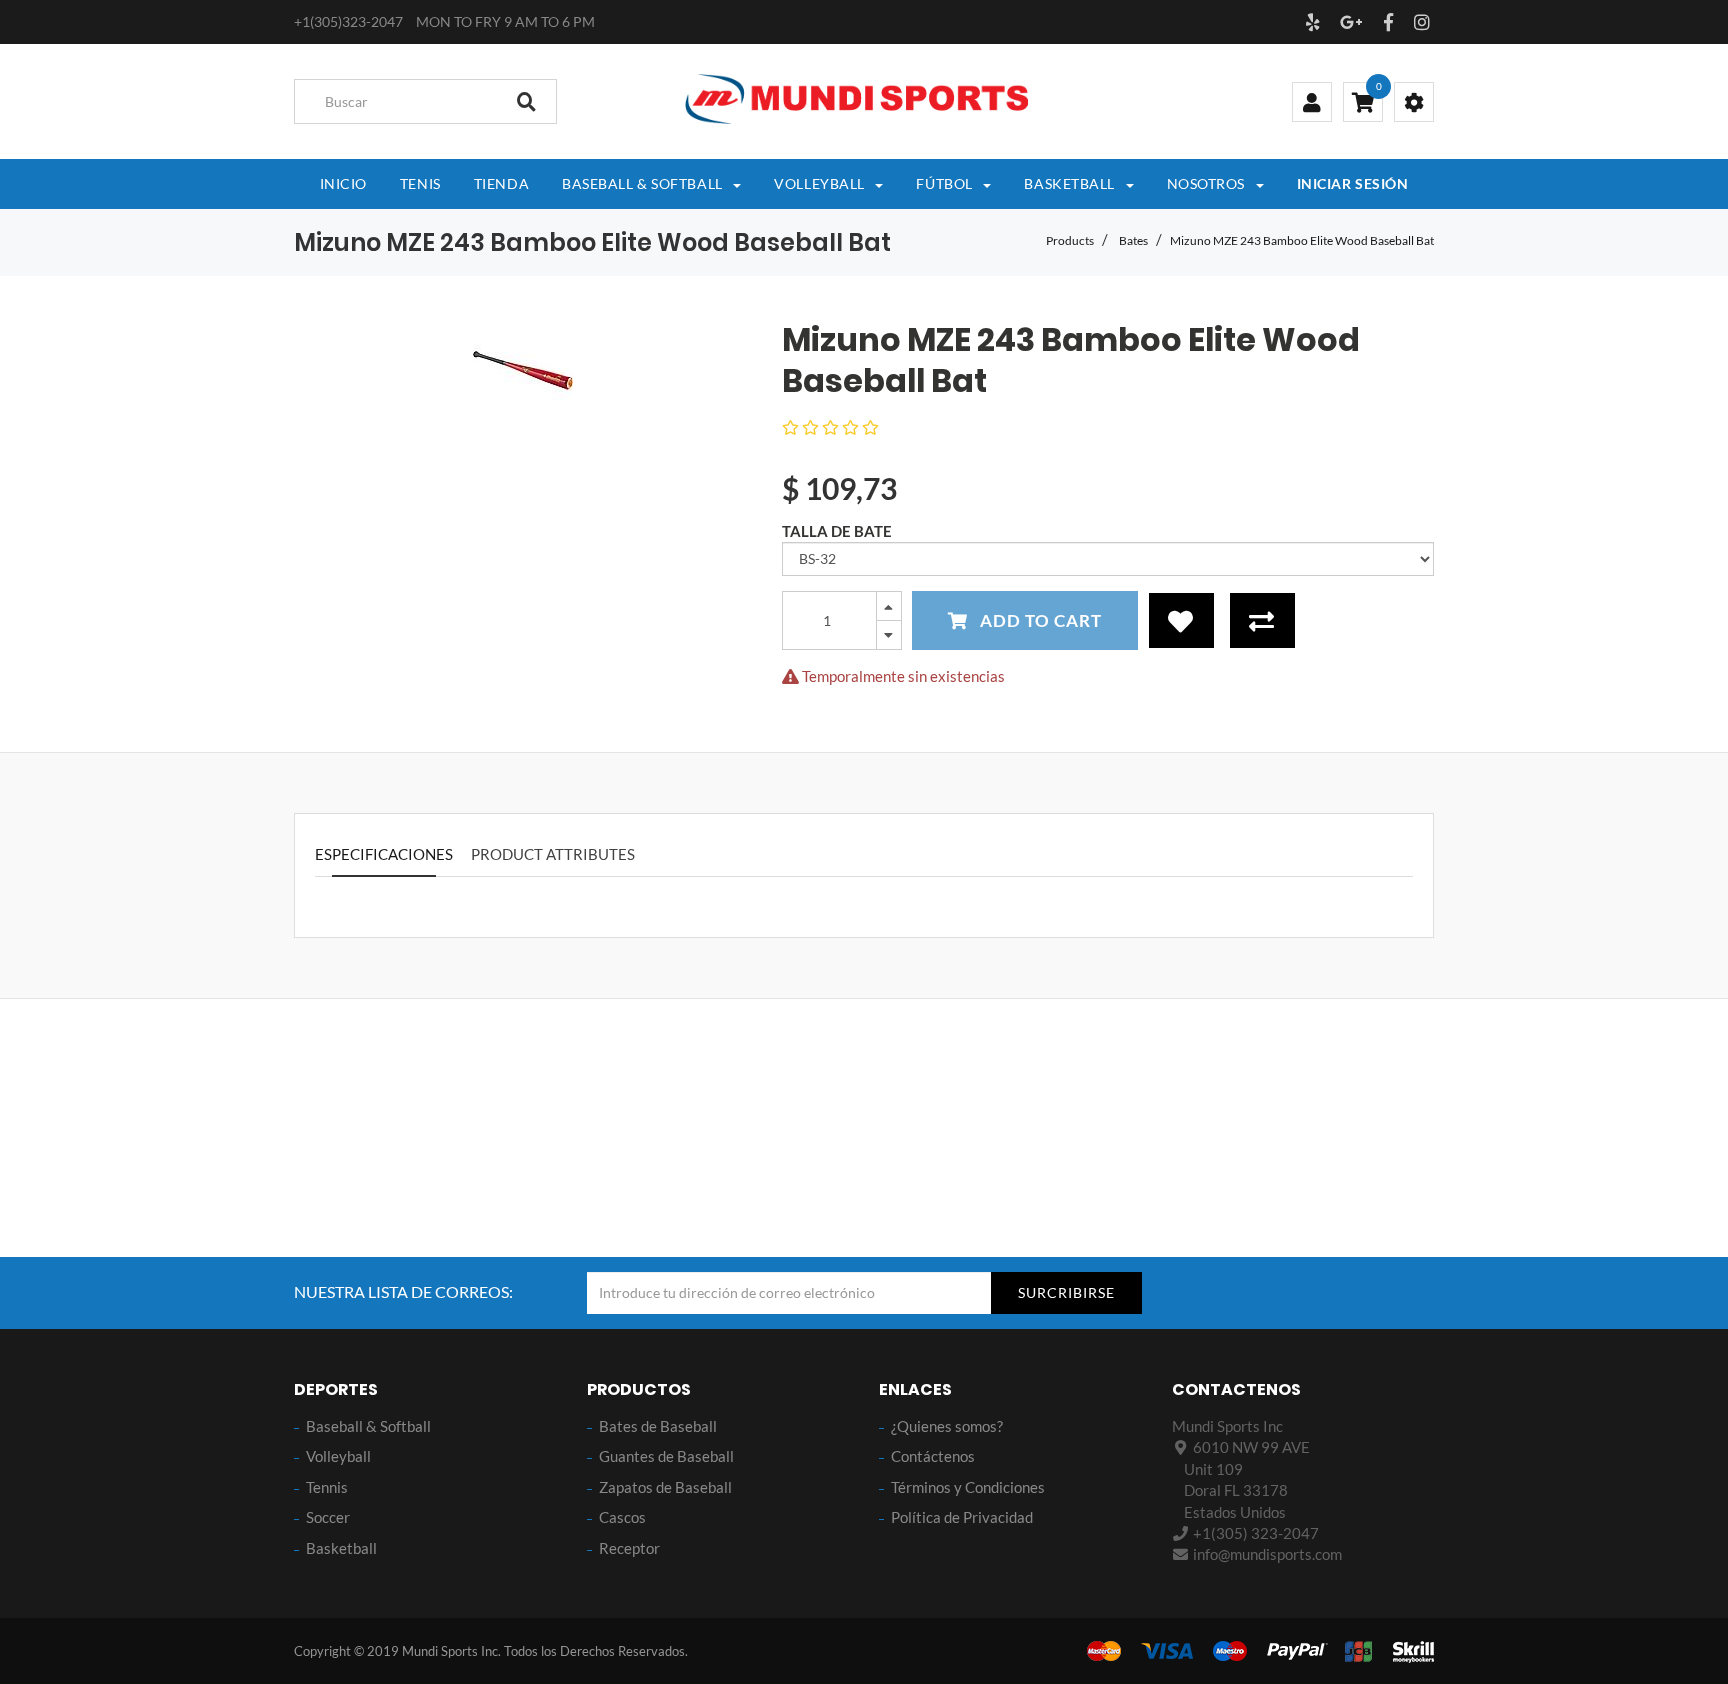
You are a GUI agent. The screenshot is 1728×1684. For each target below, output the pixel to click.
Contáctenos (933, 1456)
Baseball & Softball (368, 1426)
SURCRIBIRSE (1066, 1292)
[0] (1363, 104)
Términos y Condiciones (968, 1487)
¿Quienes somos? (947, 1426)
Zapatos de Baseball (665, 1487)
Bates (1133, 240)
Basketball (341, 1548)
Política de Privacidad (962, 1517)
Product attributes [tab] (553, 854)
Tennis (327, 1487)
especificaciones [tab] (384, 854)
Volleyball (338, 1456)
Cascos (622, 1517)
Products (1070, 240)
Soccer (328, 1517)
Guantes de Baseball (666, 1456)
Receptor (629, 1548)
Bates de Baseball (658, 1426)
